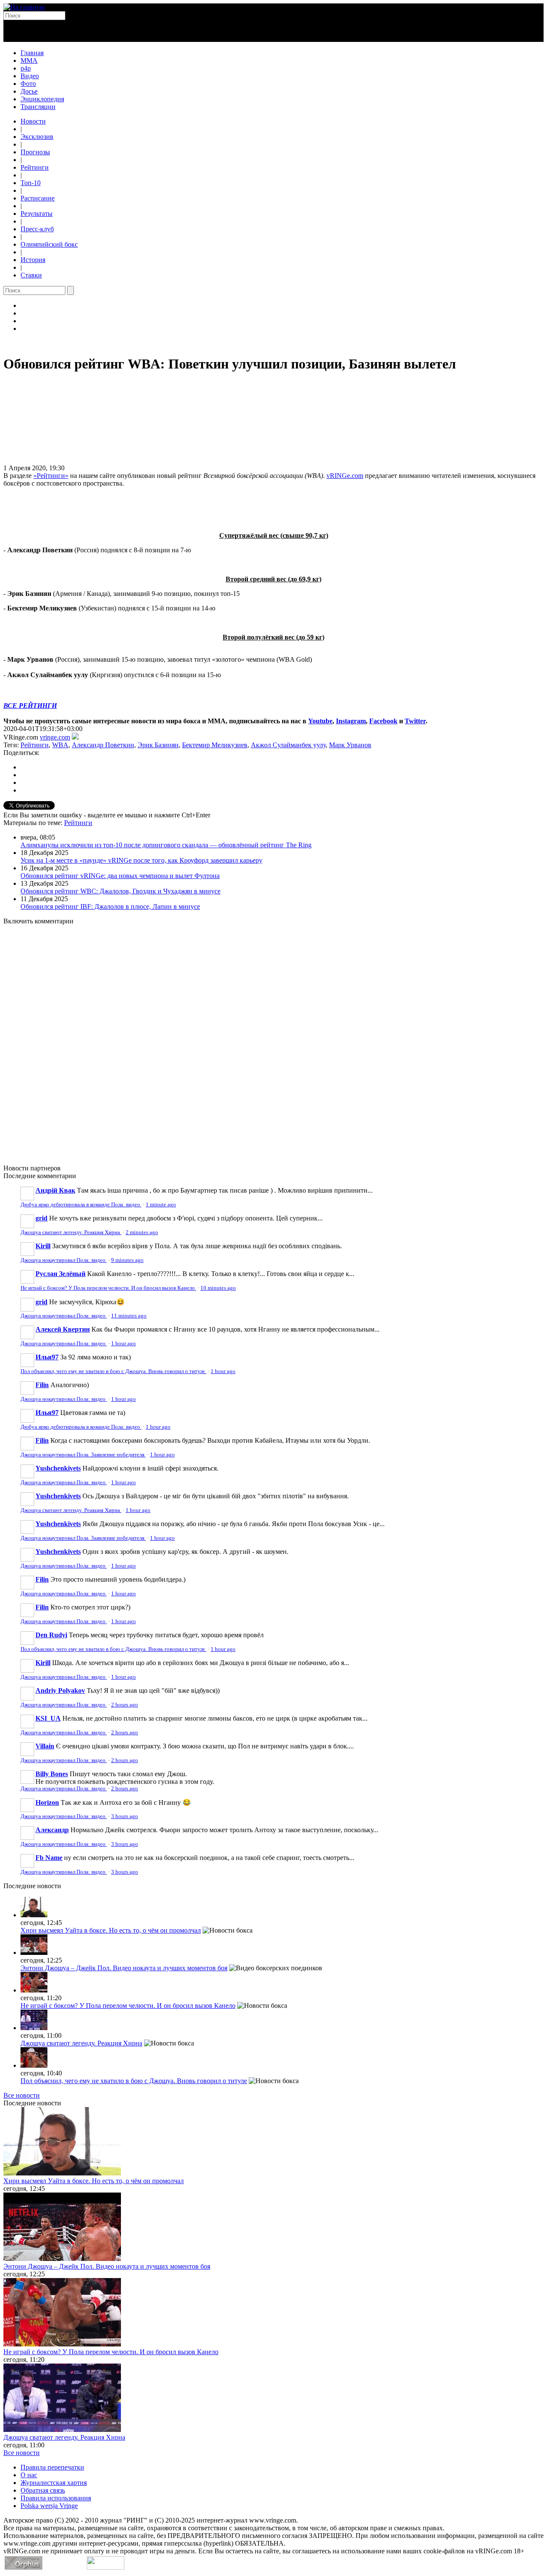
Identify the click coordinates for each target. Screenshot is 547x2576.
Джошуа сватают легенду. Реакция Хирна (71, 1232)
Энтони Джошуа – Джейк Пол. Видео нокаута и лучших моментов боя (124, 1968)
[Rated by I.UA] (106, 2567)
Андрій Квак (55, 1190)
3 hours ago (125, 1816)
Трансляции (38, 107)
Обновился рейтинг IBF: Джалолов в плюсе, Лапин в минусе (110, 906)
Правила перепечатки (52, 2467)
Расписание (38, 198)
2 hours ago (125, 1705)
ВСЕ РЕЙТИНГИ (30, 706)
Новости (33, 121)
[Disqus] (273, 1040)
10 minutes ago (218, 1288)
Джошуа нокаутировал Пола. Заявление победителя (83, 1455)
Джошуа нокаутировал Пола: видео (64, 1260)
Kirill (43, 1246)
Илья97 (47, 1357)
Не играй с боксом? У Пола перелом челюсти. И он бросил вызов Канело (108, 1288)
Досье (29, 91)
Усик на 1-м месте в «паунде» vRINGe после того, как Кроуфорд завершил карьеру (141, 860)
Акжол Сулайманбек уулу (288, 745)
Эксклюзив (37, 137)
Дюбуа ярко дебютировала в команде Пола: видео (81, 1205)
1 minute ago (161, 1205)
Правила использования (56, 2498)
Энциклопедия (42, 99)
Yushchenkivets (58, 1468)
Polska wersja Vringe (49, 2506)
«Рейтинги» (51, 476)
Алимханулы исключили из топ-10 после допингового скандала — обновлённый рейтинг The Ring (166, 845)
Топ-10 (31, 183)
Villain (45, 1746)
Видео (30, 76)
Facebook (383, 721)
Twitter (415, 721)
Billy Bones (52, 1774)
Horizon (47, 1802)
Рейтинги (35, 167)
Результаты (37, 214)
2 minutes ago (142, 1232)
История (33, 260)
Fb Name (49, 1858)
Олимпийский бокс (49, 244)
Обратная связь (43, 2490)
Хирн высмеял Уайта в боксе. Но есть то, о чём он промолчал (111, 1930)
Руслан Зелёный (60, 1274)
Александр (52, 1830)
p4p (26, 68)
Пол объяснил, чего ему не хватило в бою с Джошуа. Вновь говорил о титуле (113, 1371)
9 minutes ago (127, 1260)
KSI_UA (48, 1718)
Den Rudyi (51, 1635)
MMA (29, 60)
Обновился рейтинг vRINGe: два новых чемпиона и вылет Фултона (120, 876)
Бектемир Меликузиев (215, 745)
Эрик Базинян (158, 745)
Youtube (320, 721)
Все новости (22, 2095)
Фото (28, 84)
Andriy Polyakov (60, 1690)
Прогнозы (35, 152)
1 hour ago (124, 1344)
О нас (29, 2475)
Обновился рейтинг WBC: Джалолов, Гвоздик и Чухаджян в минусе (121, 891)
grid (41, 1218)
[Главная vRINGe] (24, 7)
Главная (32, 53)
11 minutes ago (129, 1316)
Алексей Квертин (63, 1329)
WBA (60, 745)
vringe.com (55, 737)
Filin (42, 1385)
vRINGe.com (345, 476)
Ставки (31, 275)
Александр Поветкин (103, 745)
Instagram (351, 721)
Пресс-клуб (37, 229)
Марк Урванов (350, 745)
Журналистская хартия (54, 2483)
